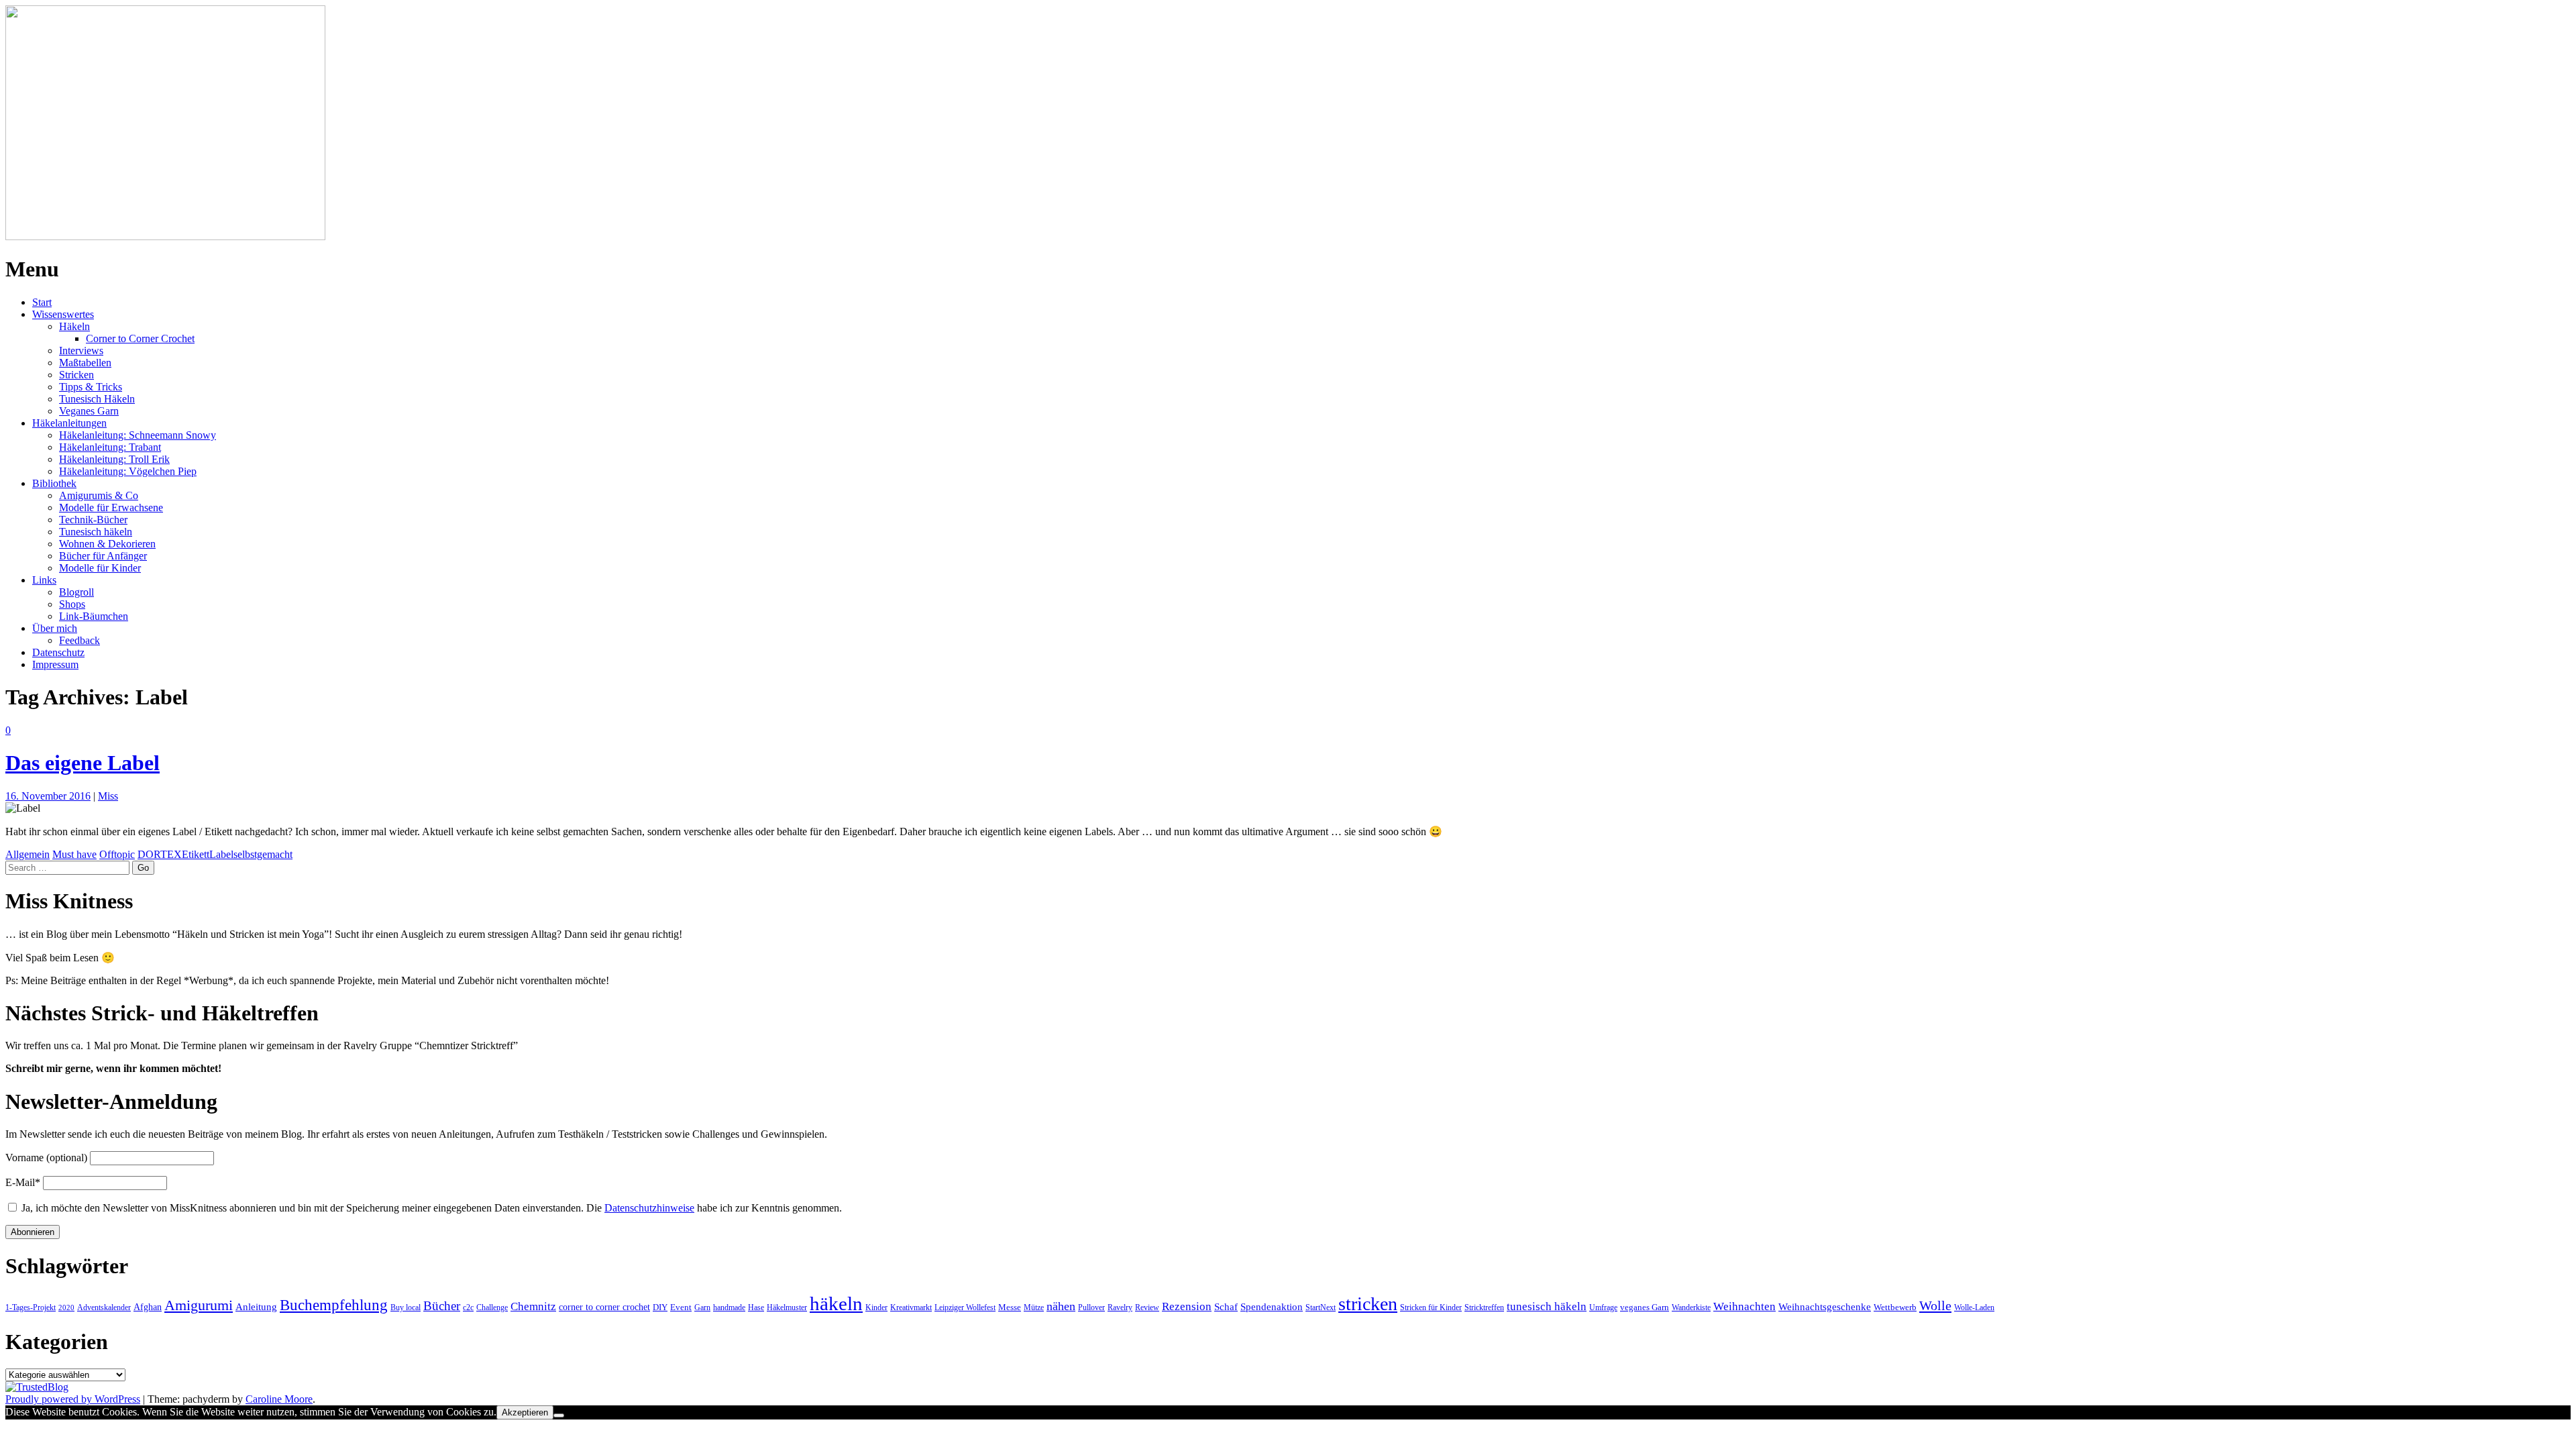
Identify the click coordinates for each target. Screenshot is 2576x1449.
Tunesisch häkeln (96, 532)
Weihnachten (1745, 1306)
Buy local (406, 1307)
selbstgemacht (263, 854)
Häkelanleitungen (69, 423)
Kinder (876, 1307)
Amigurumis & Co (99, 495)
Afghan (148, 1307)
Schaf (1226, 1306)
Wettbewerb (1895, 1307)
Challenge (492, 1307)
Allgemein (28, 854)
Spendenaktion (1272, 1306)
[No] (559, 1415)
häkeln (836, 1303)
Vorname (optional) (46, 1158)
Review (1147, 1307)
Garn (702, 1307)
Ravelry (1120, 1307)
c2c (468, 1307)
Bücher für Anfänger (103, 556)
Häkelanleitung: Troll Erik (114, 459)
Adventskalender (104, 1307)
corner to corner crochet (604, 1307)
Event (681, 1307)
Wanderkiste (1691, 1307)
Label (221, 854)
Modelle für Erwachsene (111, 507)
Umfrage (1603, 1307)
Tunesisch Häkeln (97, 399)
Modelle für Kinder (100, 568)
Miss (108, 796)
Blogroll (76, 592)
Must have (74, 854)
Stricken (76, 375)
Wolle (1935, 1305)
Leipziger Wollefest (965, 1307)
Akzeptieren (525, 1412)
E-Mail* (23, 1182)
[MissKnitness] (165, 236)
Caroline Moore (279, 1399)
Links (44, 580)
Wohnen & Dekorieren (107, 544)
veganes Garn (1645, 1307)
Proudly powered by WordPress (73, 1399)
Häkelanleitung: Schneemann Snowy (138, 435)
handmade (729, 1307)
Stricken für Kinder (1431, 1307)
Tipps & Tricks (91, 387)
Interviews (81, 351)
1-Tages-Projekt (31, 1307)
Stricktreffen (1484, 1307)
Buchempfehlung (334, 1305)
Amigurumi (199, 1305)
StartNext (1321, 1307)
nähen (1061, 1306)
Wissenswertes (63, 314)
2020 (66, 1308)
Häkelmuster (787, 1307)
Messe (1010, 1307)
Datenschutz (58, 652)
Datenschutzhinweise (649, 1208)
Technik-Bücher (93, 520)
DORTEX (160, 854)
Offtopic (117, 854)
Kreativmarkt (911, 1307)
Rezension (1187, 1306)
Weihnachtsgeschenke (1825, 1306)
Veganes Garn (89, 411)
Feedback (79, 640)
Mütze (1034, 1307)
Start (42, 302)
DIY (660, 1307)
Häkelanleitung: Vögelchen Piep (128, 471)
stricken (1368, 1304)
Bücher (442, 1306)
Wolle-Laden (1974, 1307)
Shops (72, 604)
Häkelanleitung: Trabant (110, 447)
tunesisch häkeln (1547, 1306)
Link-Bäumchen (94, 616)
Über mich (55, 628)
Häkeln (74, 326)
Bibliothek (54, 483)
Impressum (55, 664)
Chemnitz (533, 1306)
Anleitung (256, 1306)
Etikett (196, 854)
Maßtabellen (85, 363)
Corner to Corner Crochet (140, 338)
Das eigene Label (83, 763)
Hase (756, 1307)
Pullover (1091, 1307)
